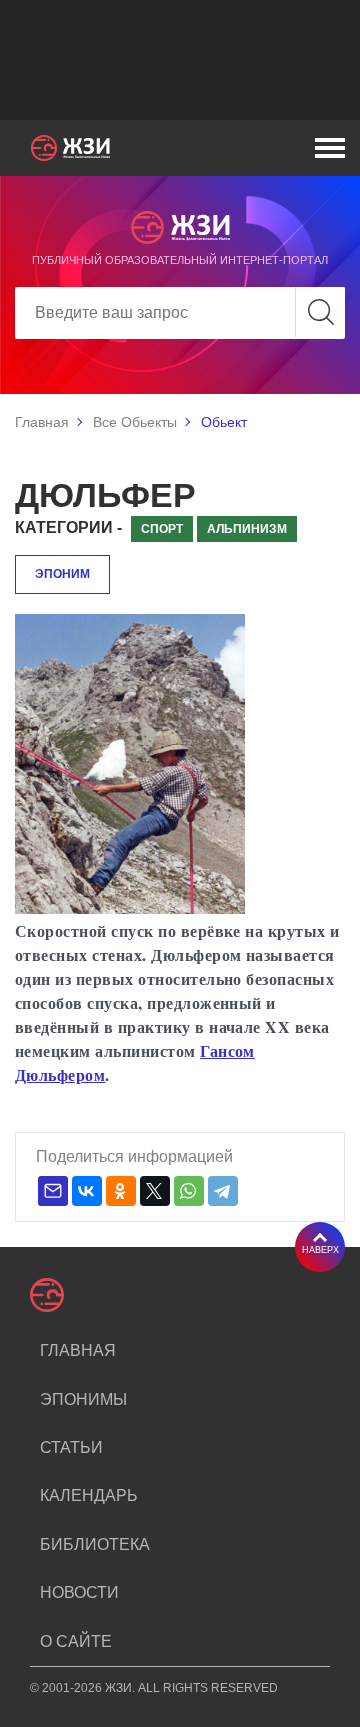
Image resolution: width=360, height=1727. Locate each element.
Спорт (162, 529)
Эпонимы (83, 1399)
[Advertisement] (180, 60)
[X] (155, 1191)
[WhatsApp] (189, 1191)
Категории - (68, 527)
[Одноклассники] (121, 1191)
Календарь (89, 1495)
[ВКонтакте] (87, 1191)
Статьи (71, 1447)
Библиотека (95, 1544)
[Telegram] (223, 1191)
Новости (79, 1592)
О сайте (76, 1641)
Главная (42, 422)
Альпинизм (247, 529)
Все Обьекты (135, 422)
